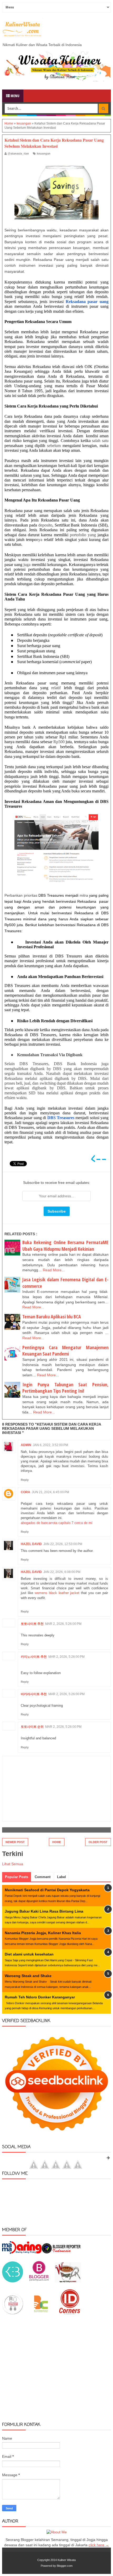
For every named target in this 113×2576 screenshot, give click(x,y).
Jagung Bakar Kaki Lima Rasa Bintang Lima (44, 1911)
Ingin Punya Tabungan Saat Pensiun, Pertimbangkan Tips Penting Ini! (65, 1388)
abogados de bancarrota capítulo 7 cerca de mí (57, 1523)
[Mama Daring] (22, 2252)
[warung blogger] (68, 2281)
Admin (26, 1445)
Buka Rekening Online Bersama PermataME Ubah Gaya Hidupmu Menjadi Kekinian (65, 1246)
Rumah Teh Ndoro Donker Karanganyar (40, 1997)
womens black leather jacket (57, 1593)
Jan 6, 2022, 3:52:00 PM (50, 1445)
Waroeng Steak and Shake (28, 1976)
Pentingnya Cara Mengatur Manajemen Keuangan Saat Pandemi (65, 1351)
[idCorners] (70, 2313)
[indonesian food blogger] (13, 2313)
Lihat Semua (13, 1864)
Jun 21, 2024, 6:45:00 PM (50, 1492)
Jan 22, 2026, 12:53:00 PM (63, 1544)
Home (57, 1842)
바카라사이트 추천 (34, 1694)
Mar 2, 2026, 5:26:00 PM (63, 1624)
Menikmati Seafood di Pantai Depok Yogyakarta (47, 1890)
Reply (25, 1480)
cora (25, 1492)
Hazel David (31, 1544)
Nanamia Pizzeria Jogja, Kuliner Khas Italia (43, 1933)
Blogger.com (65, 2566)
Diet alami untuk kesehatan (29, 1954)
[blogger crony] (41, 2313)
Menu (15, 96)
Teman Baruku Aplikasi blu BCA (52, 1317)
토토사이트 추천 (32, 1624)
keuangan (44, 153)
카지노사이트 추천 (34, 1657)
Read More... (54, 1270)
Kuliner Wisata (67, 2560)
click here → (99, 2545)
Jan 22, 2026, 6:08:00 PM (62, 1572)
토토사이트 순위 (32, 1727)
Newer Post (15, 1842)
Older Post (98, 1842)
